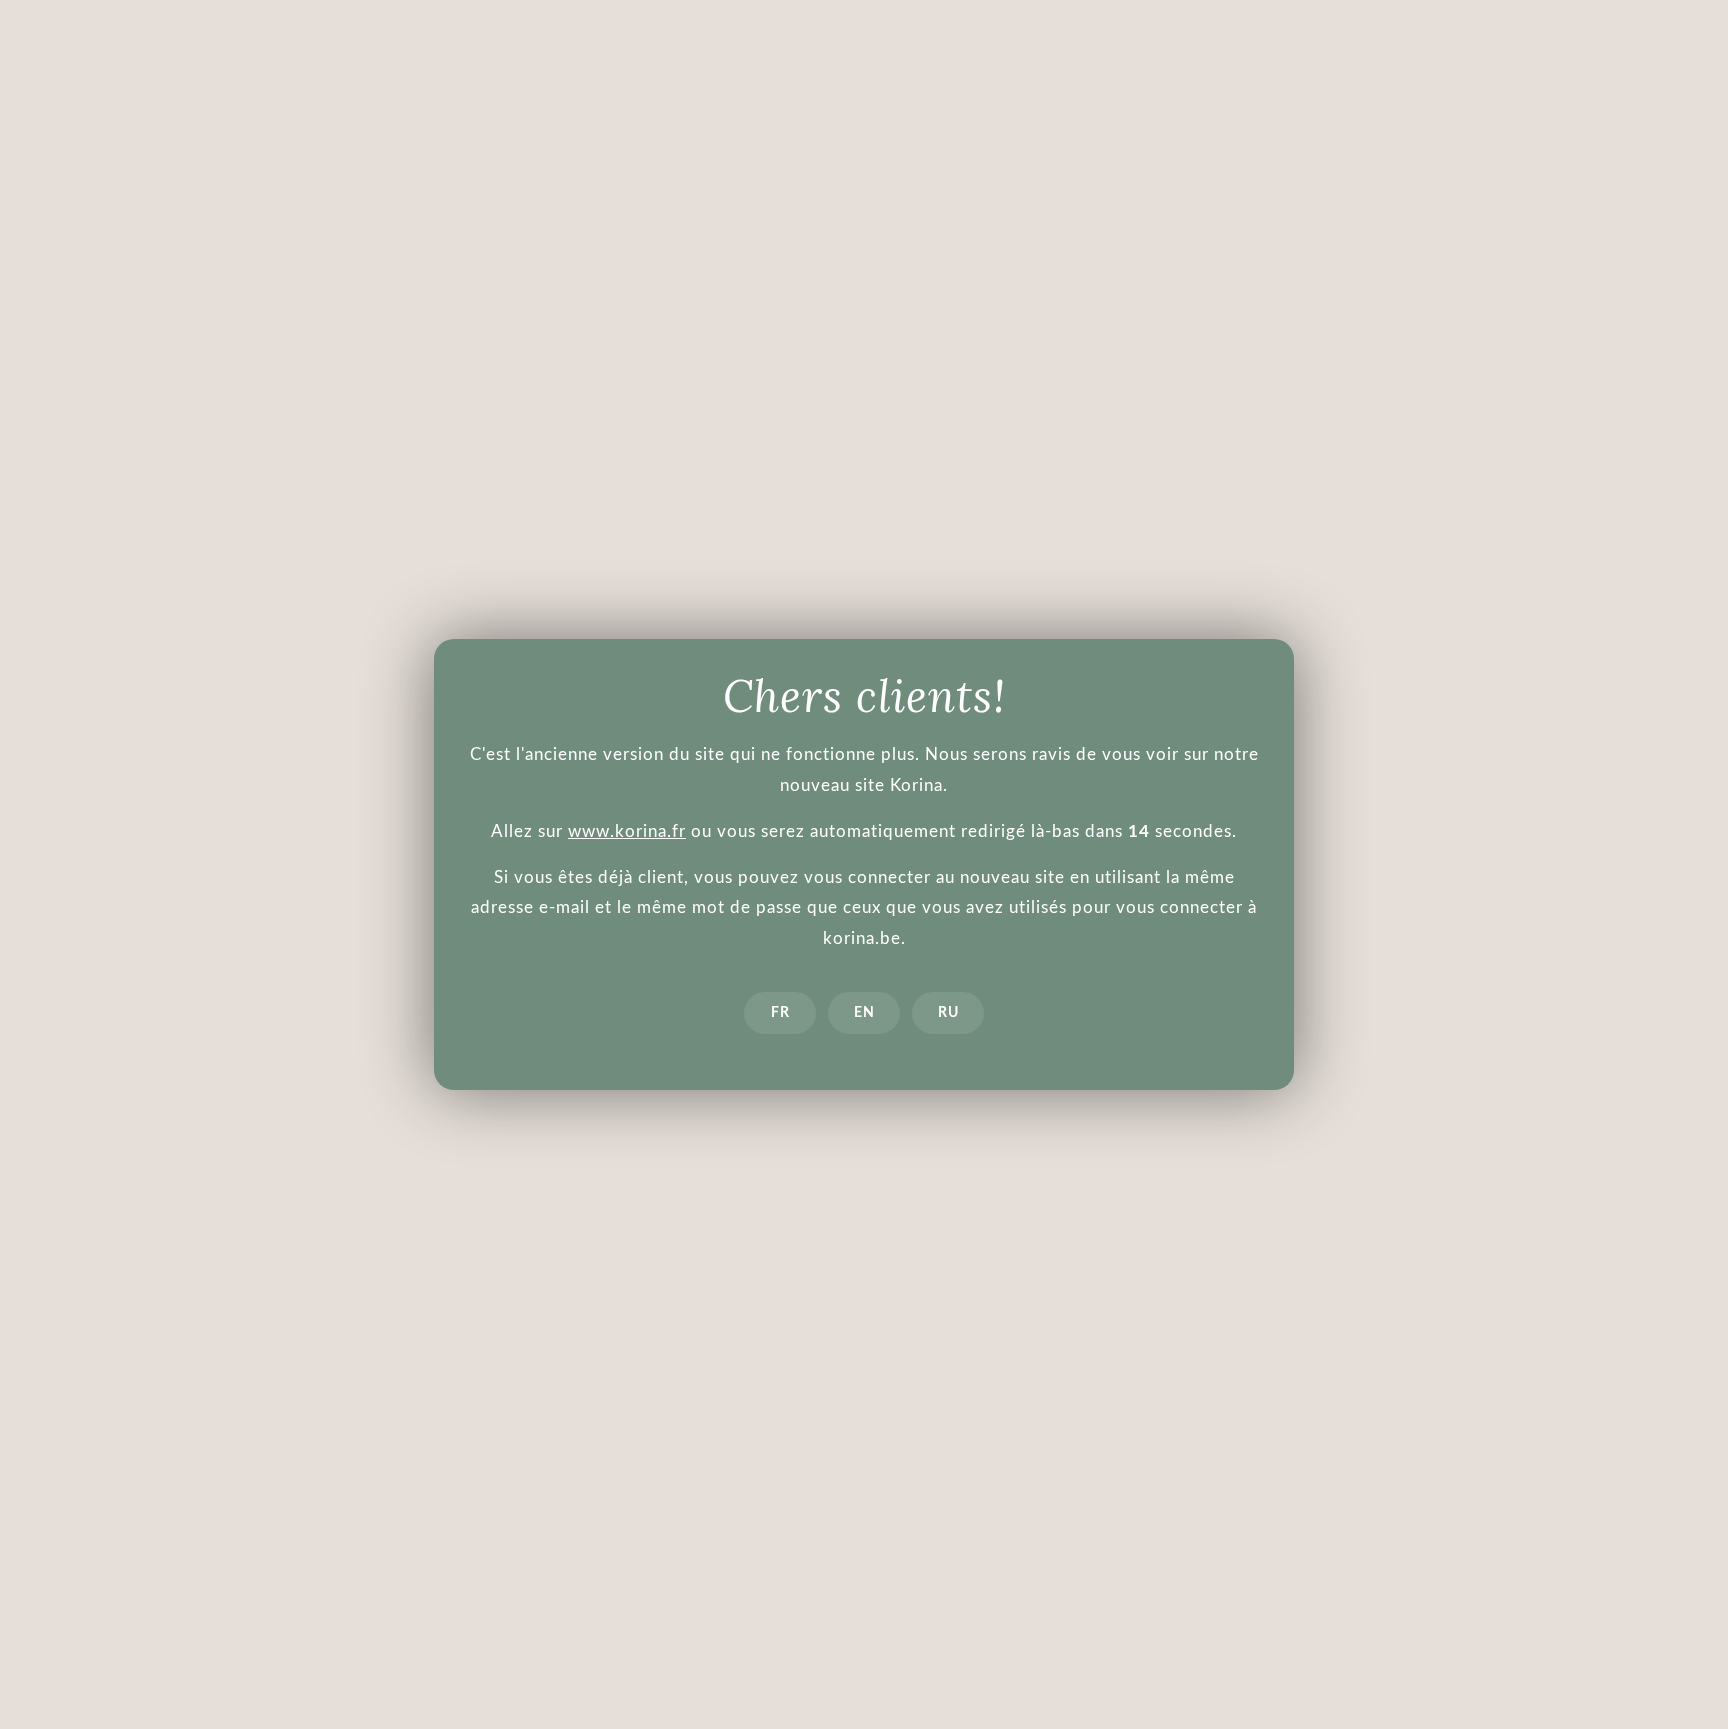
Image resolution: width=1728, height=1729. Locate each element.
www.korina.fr (627, 831)
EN (864, 1013)
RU (948, 1013)
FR (780, 1013)
